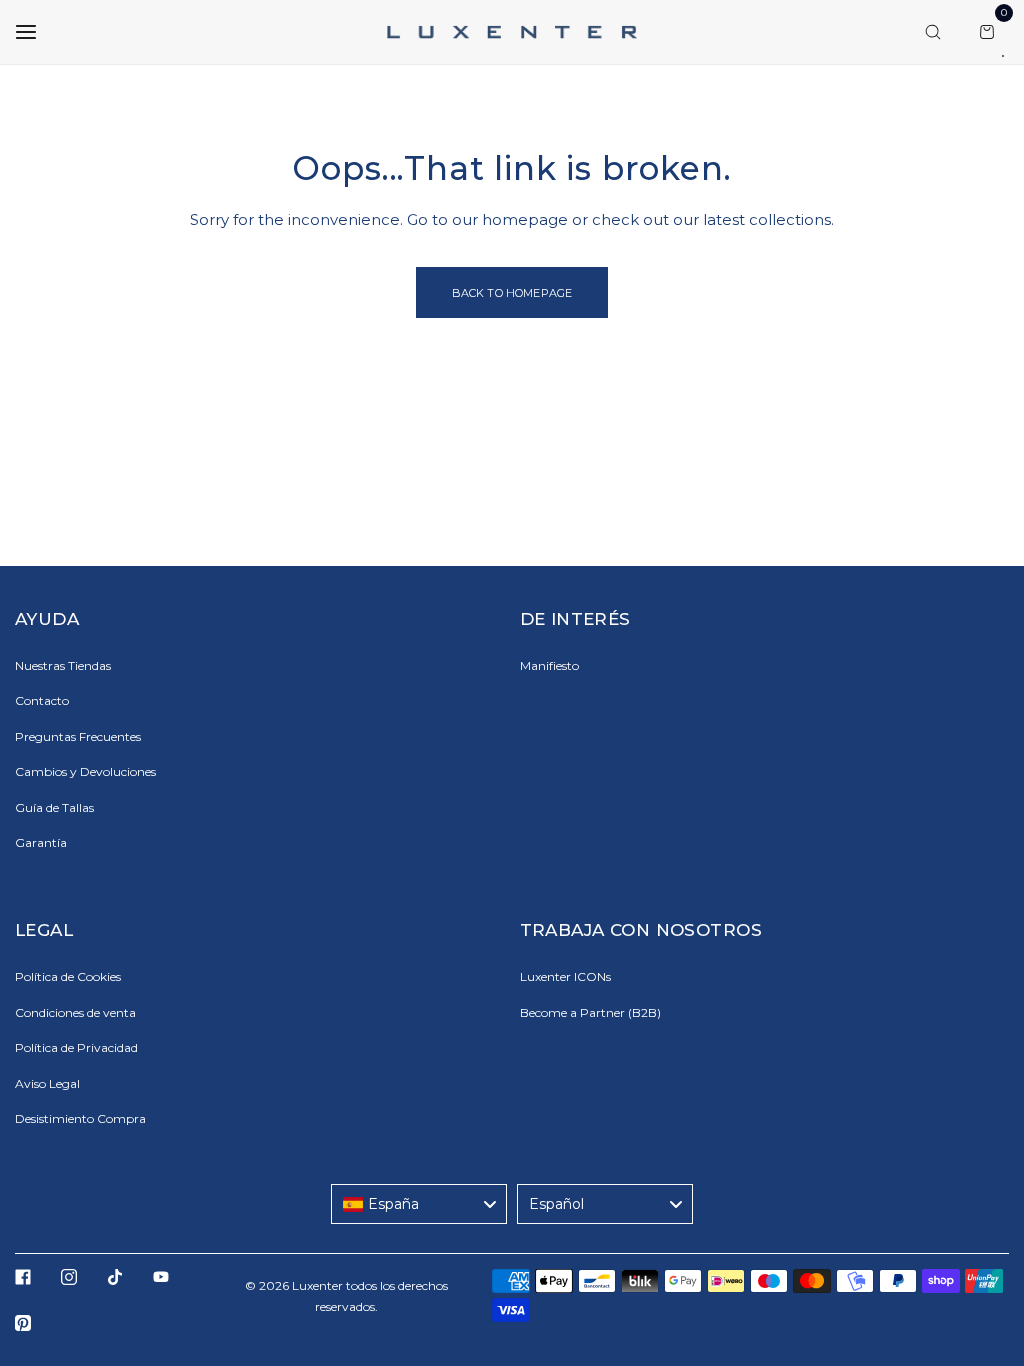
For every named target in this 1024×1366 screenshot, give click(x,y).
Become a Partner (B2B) (590, 1012)
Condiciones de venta (75, 1012)
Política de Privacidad (76, 1047)
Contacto (42, 700)
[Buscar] (933, 32)
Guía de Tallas (54, 807)
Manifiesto (549, 665)
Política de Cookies (68, 976)
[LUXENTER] (512, 32)
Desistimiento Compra (80, 1118)
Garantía (41, 842)
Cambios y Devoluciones (85, 771)
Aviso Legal (47, 1083)
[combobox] (419, 1204)
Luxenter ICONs (565, 976)
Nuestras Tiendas (63, 665)
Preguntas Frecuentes (78, 736)
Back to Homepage (512, 293)
